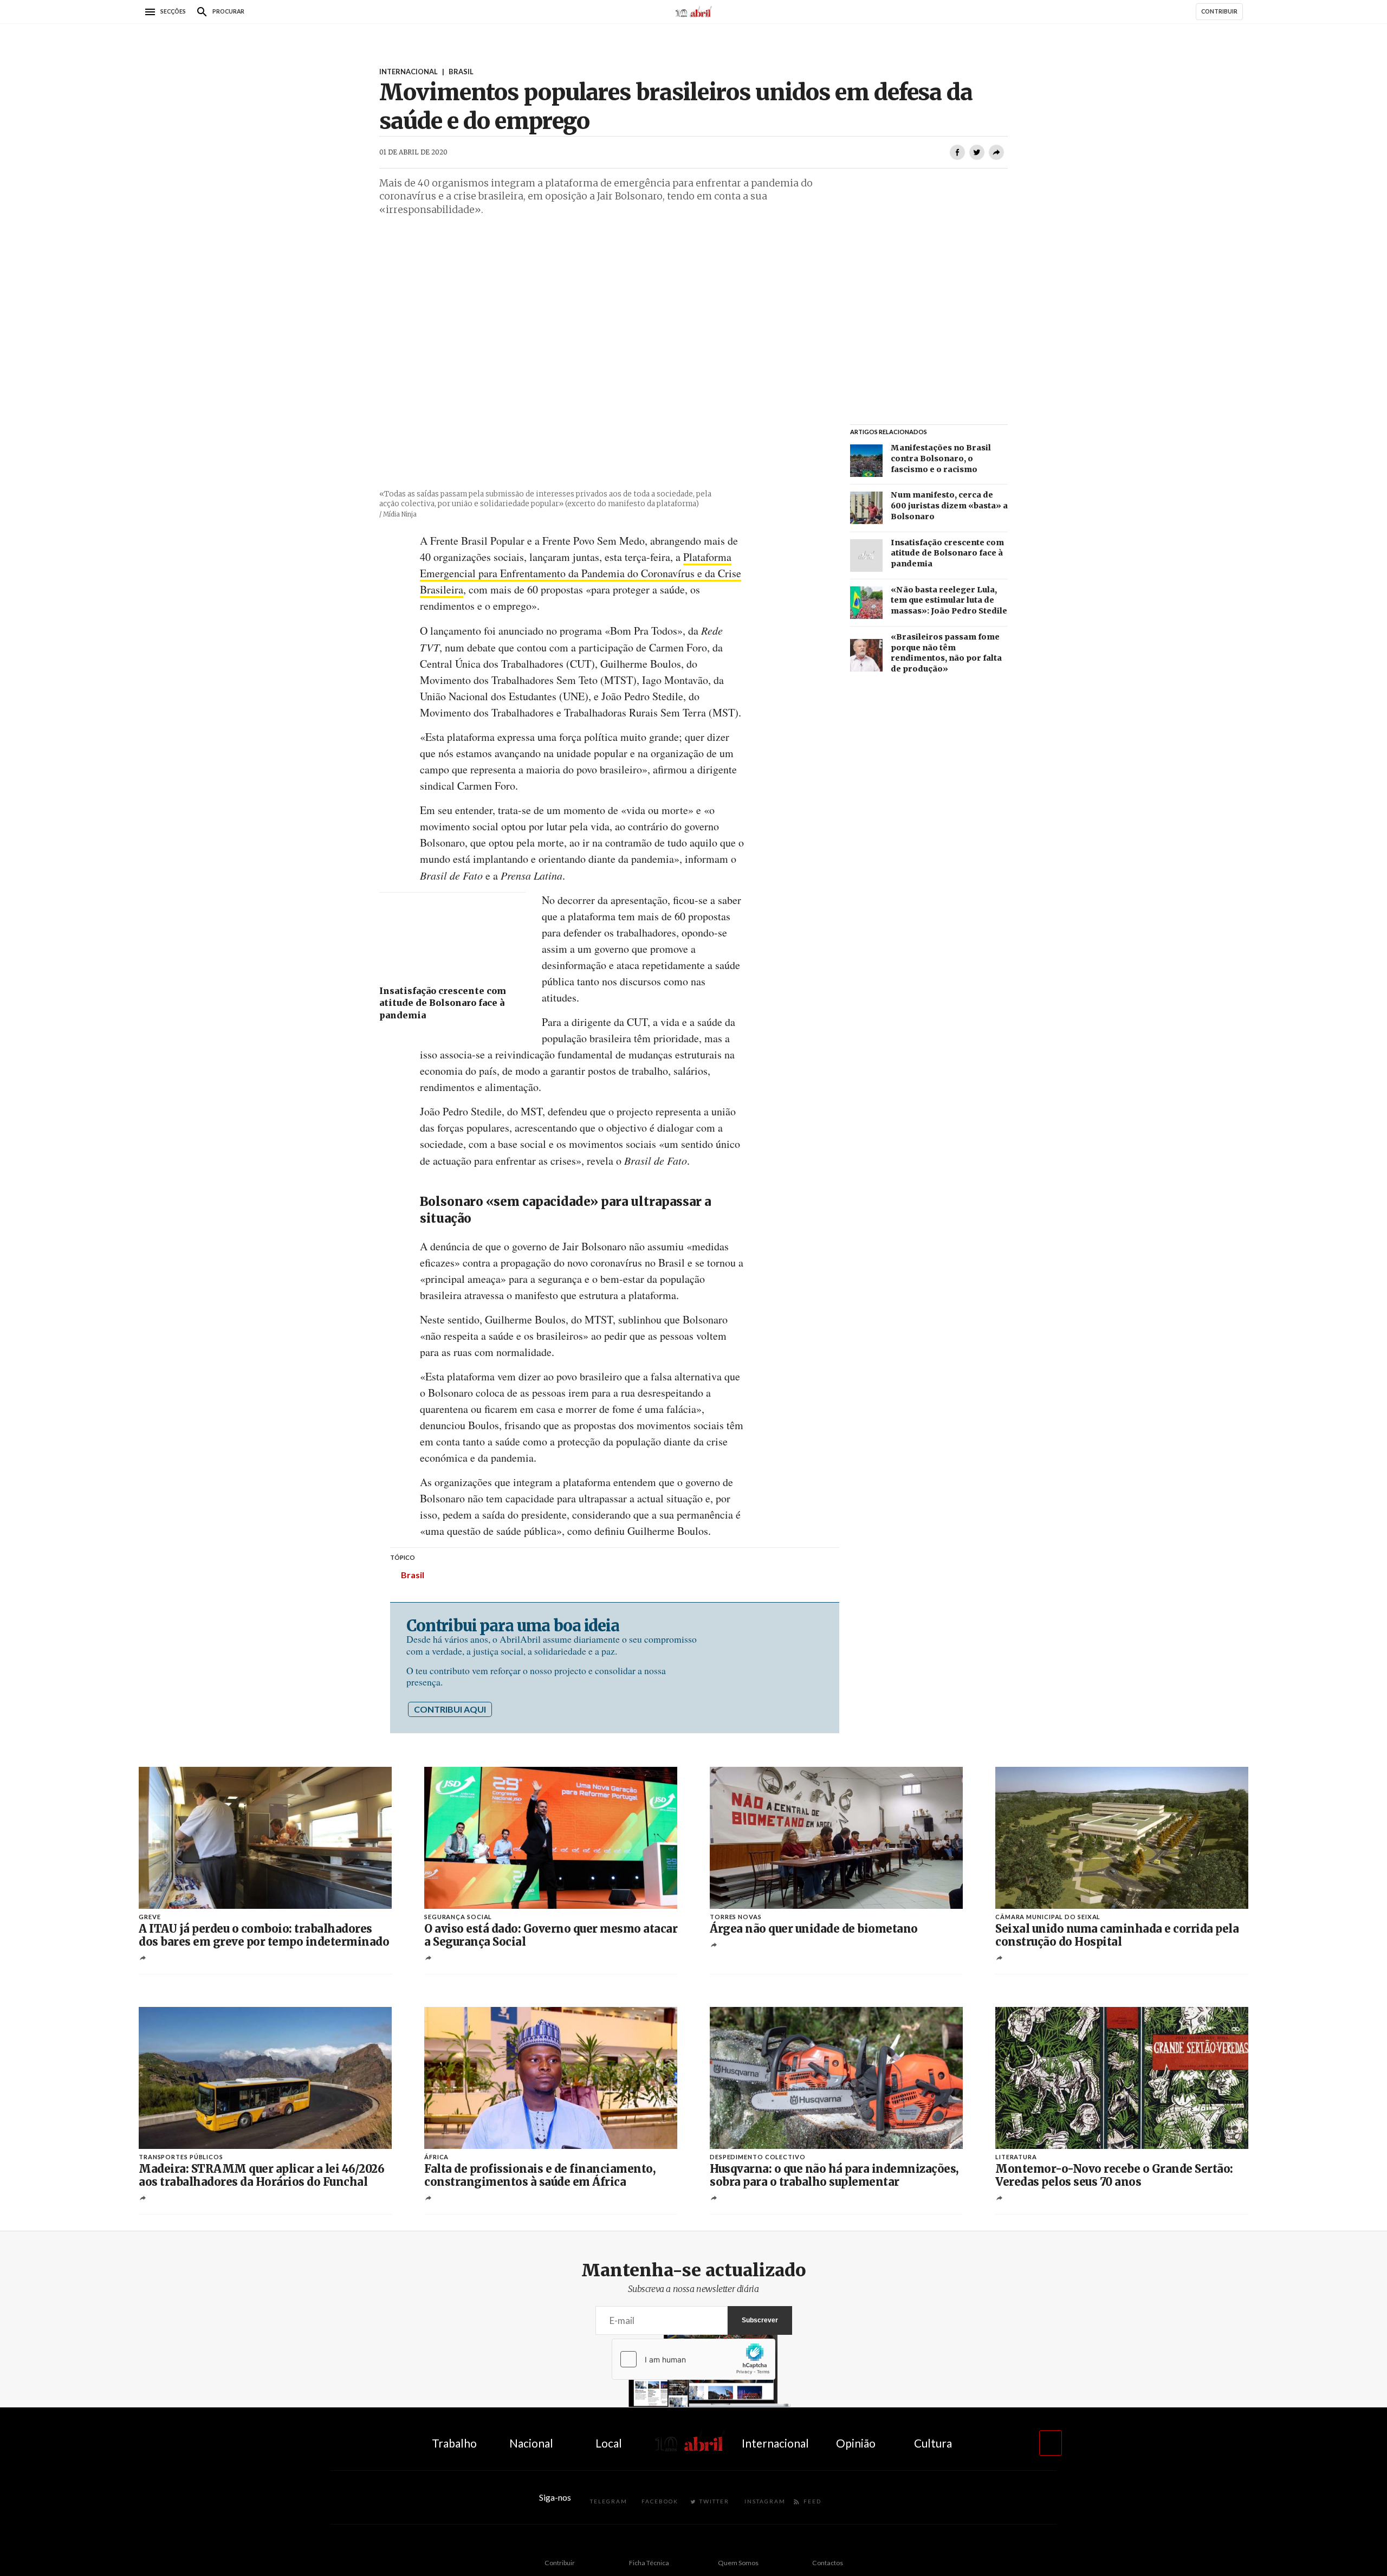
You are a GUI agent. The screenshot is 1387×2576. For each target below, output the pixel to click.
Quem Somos (738, 2563)
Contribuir (560, 2563)
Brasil (413, 1575)
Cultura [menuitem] (933, 2443)
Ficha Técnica (649, 2563)
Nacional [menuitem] (531, 2443)
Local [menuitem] (609, 2443)
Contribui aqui (450, 1709)
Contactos (828, 2563)
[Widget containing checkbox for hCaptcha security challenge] (693, 2359)
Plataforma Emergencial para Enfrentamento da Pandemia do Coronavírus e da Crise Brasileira (581, 573)
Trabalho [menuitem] (454, 2443)
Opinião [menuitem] (856, 2443)
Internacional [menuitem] (775, 2443)
